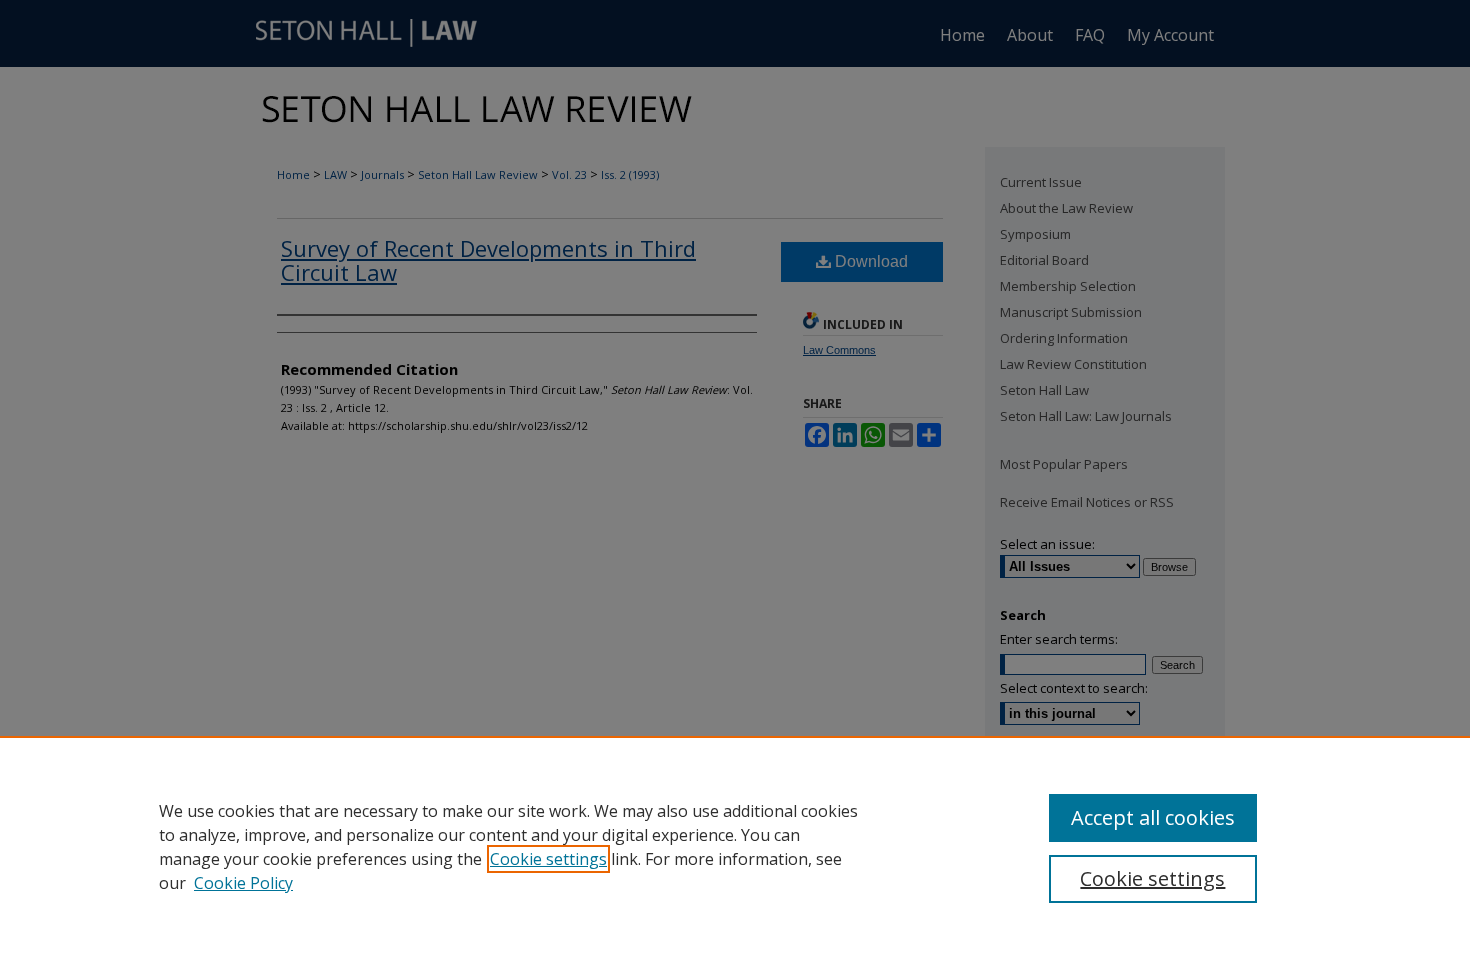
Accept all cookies (1153, 817)
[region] (735, 846)
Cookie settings (548, 859)
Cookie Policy (243, 883)
